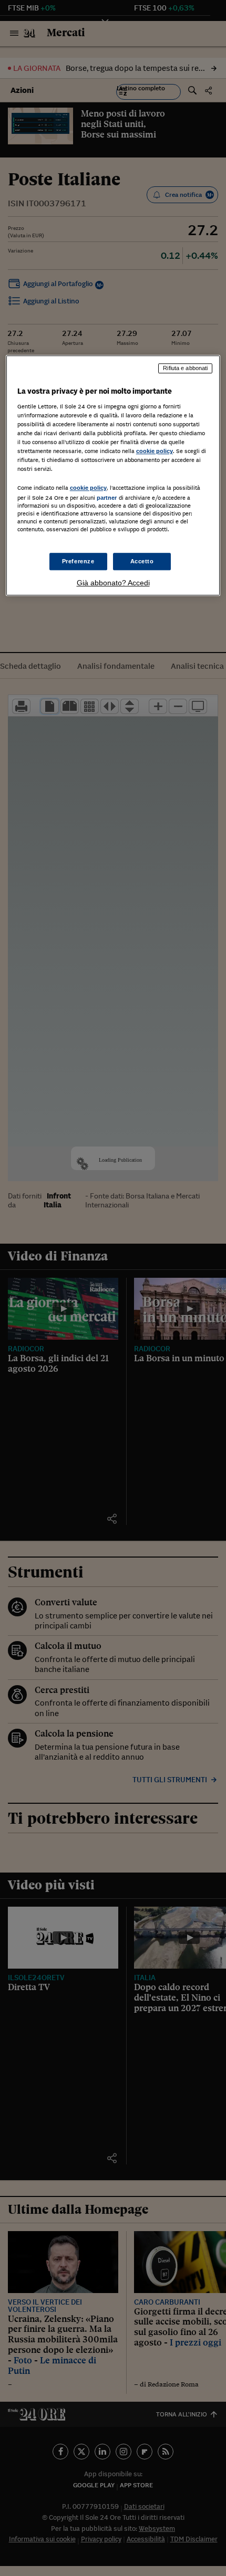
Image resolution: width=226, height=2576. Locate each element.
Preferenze (78, 561)
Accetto (142, 561)
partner (107, 498)
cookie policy (155, 451)
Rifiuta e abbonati (185, 368)
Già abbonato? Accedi (113, 583)
